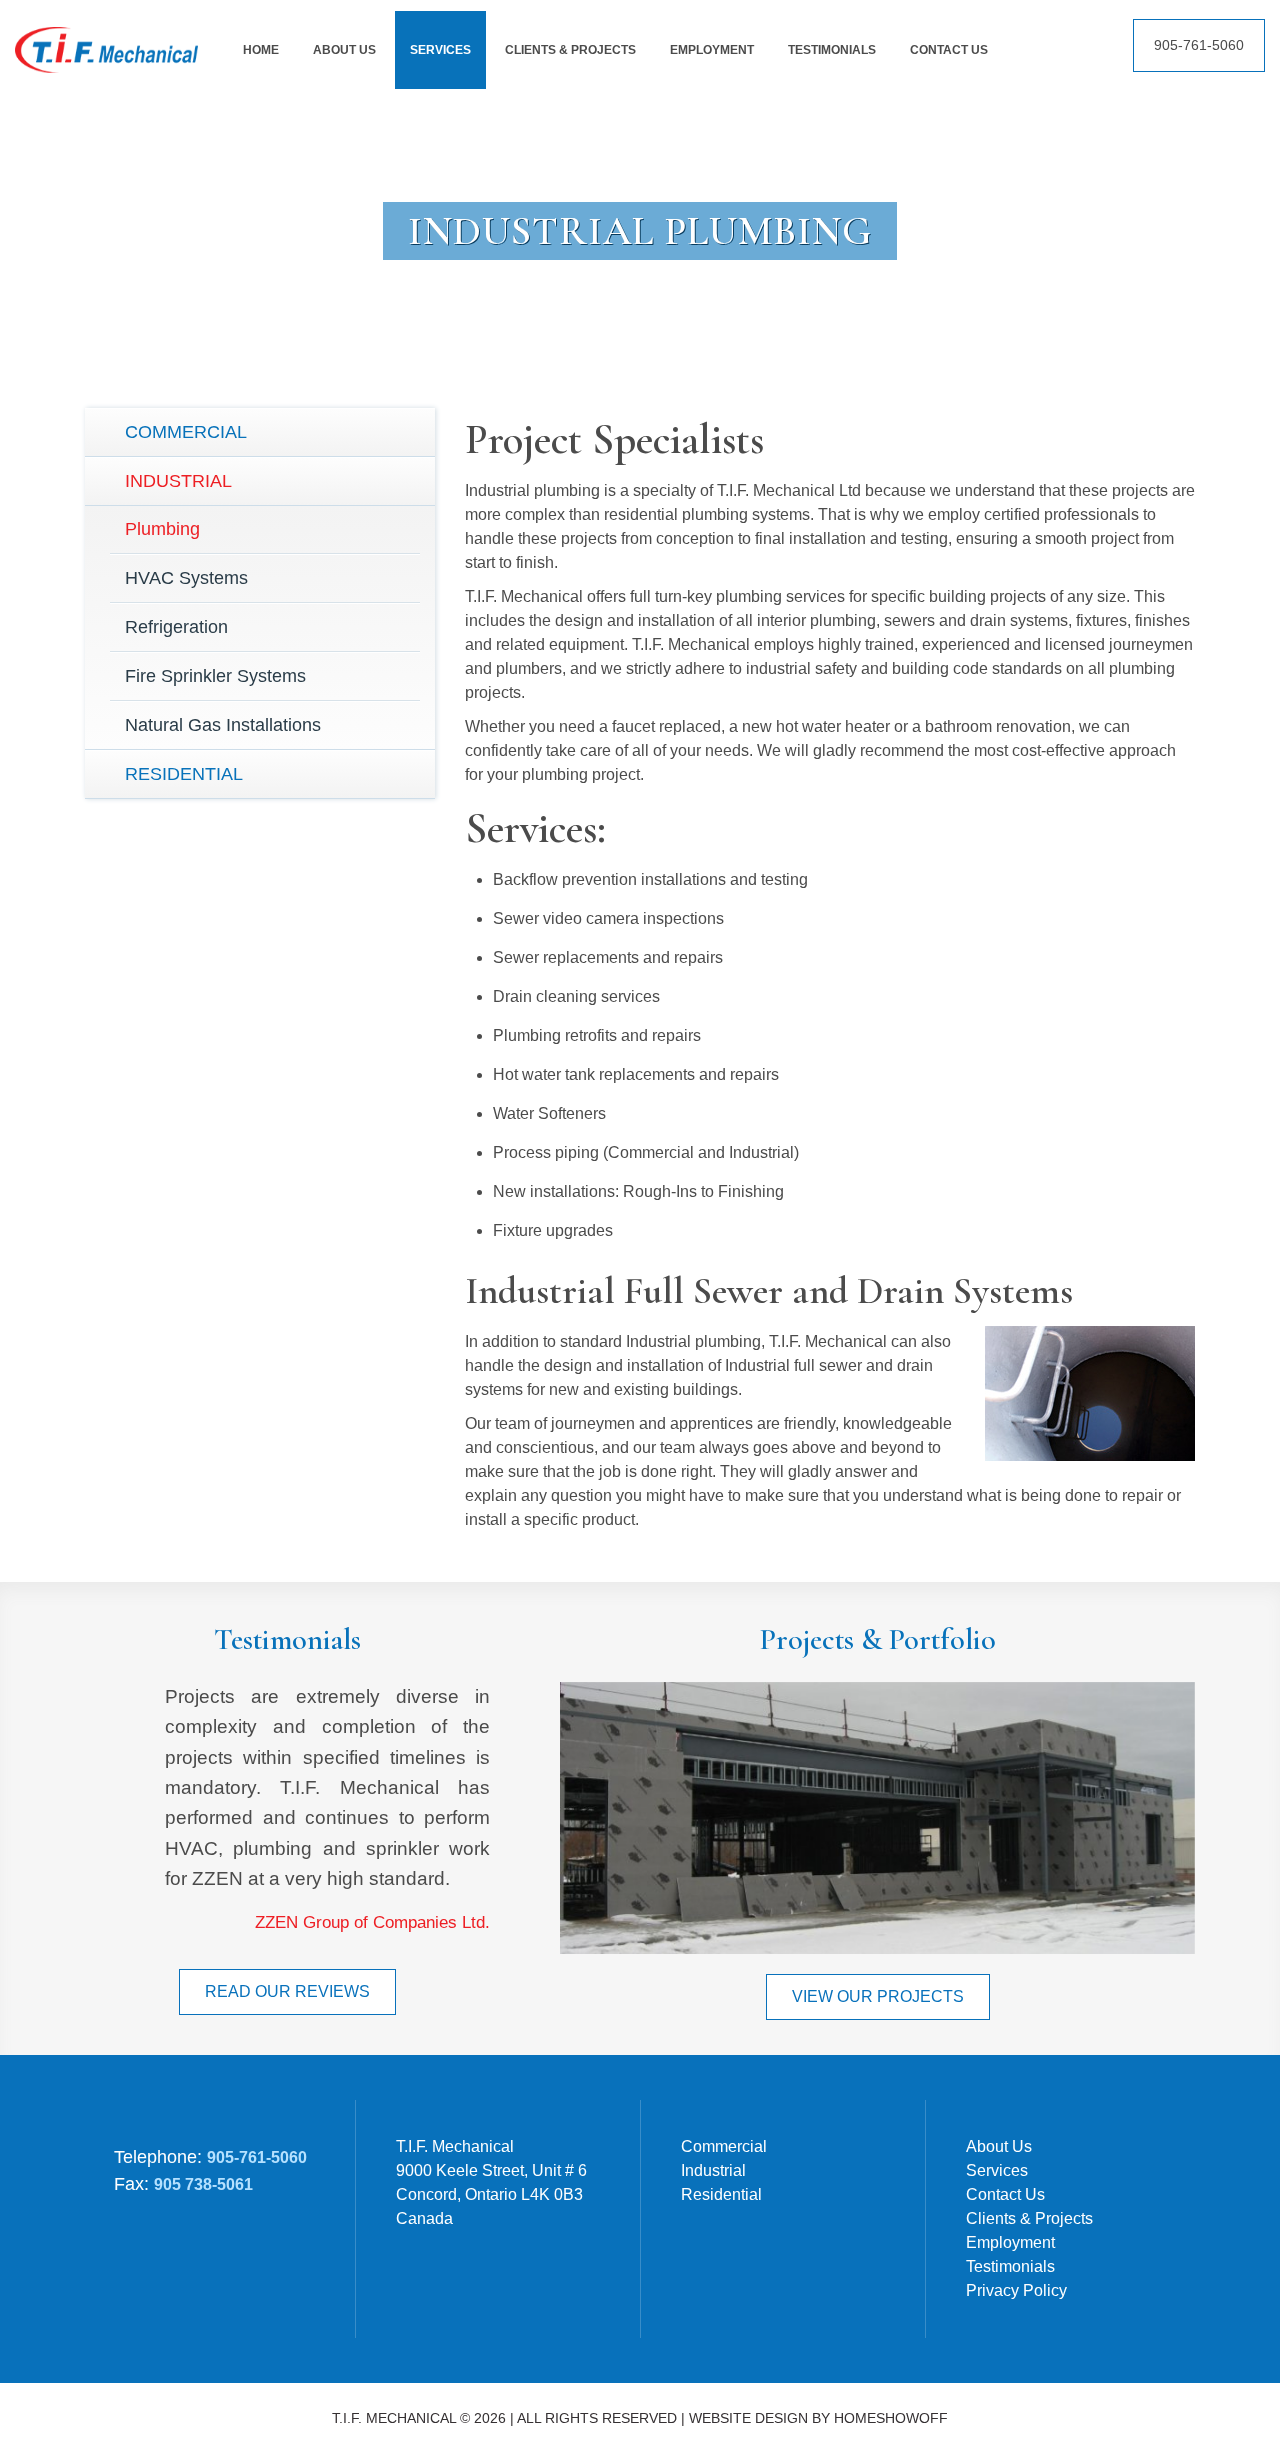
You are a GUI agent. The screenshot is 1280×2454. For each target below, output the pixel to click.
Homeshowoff (891, 2418)
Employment (1010, 2242)
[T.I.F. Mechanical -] (106, 38)
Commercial (186, 432)
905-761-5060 (1199, 45)
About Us (999, 2146)
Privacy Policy (1016, 2290)
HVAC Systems (186, 578)
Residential (184, 774)
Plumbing (162, 529)
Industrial (178, 481)
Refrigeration (176, 627)
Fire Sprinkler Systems (215, 676)
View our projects (878, 1996)
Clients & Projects (1029, 2218)
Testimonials (1010, 2266)
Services (997, 2170)
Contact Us (1005, 2194)
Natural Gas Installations (223, 725)
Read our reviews (287, 1991)
